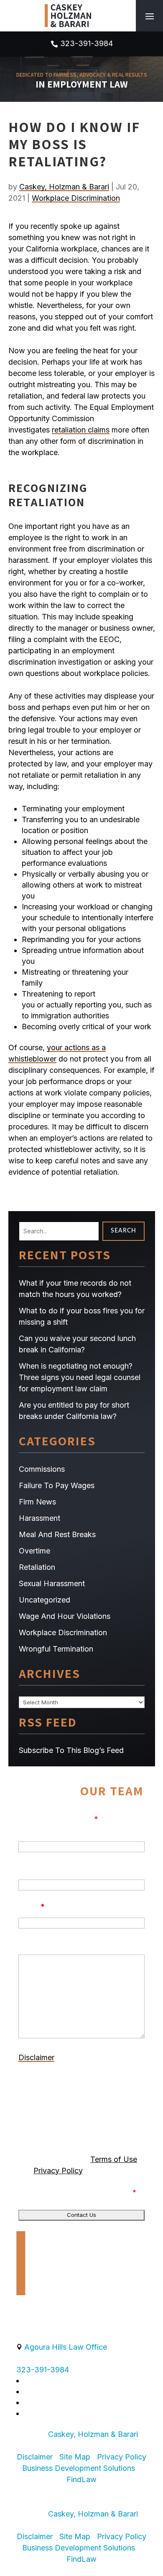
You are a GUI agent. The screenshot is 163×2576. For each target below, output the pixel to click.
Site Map (75, 2457)
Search (124, 1231)
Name (29, 1830)
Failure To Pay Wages (57, 1485)
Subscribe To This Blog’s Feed (71, 1750)
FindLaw (81, 2479)
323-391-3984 (87, 43)
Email (32, 1907)
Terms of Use (114, 2159)
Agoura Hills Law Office (66, 2347)
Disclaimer (36, 2057)
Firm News (37, 1502)
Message (36, 1945)
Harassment (39, 1518)
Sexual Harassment (52, 1583)
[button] (150, 16)
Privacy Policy (58, 2171)
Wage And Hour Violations (65, 1616)
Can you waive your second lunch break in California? (77, 1344)
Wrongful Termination (56, 1649)
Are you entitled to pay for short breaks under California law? (74, 1411)
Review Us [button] (46, 2491)
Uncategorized (45, 1600)
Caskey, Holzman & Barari (64, 187)
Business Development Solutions (79, 2468)
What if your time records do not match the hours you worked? (75, 1289)
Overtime (34, 1551)
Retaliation (37, 1567)
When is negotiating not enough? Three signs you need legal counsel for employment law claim (80, 1377)
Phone (30, 1868)
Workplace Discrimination (76, 198)
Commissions (42, 1469)
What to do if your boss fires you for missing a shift (82, 1316)
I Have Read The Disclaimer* (83, 2192)
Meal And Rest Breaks (57, 1534)
